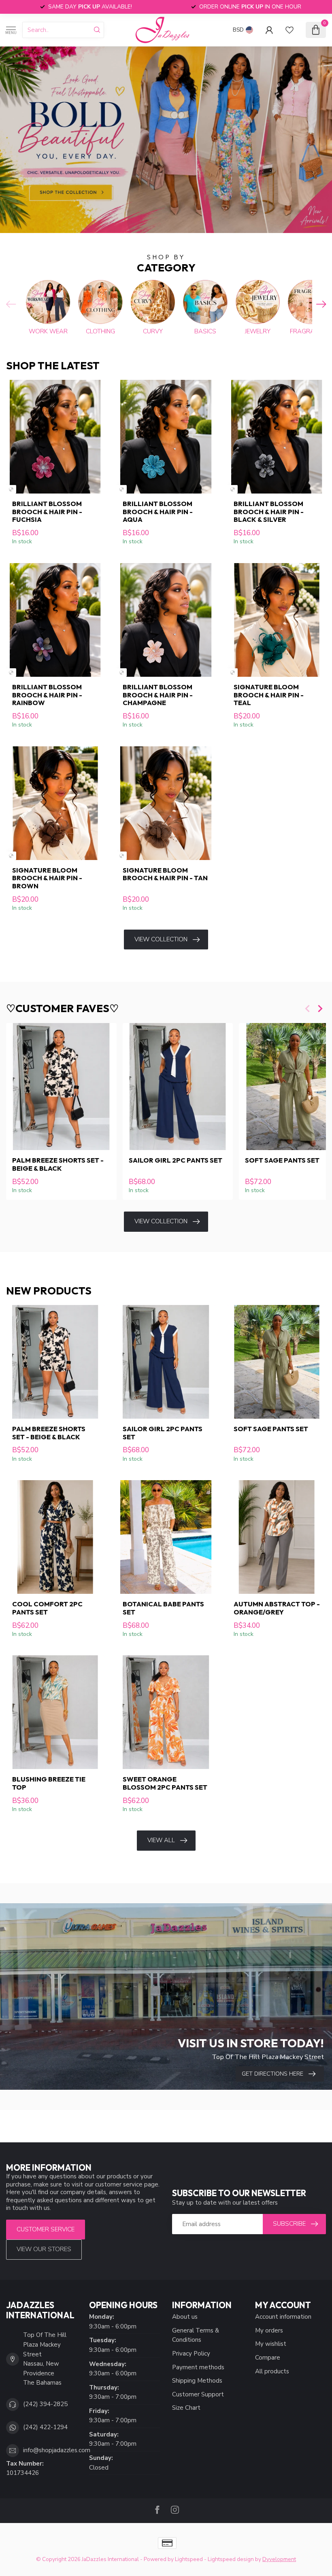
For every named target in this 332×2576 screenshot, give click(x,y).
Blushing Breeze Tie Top (49, 1783)
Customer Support (198, 2394)
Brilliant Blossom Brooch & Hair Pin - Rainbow (47, 695)
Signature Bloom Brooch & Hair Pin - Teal (269, 695)
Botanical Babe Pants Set (163, 1608)
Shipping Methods (197, 2381)
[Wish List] (289, 30)
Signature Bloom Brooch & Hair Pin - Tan (165, 874)
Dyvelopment (279, 2559)
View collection (161, 939)
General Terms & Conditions (196, 2335)
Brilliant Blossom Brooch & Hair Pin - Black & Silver (269, 512)
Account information (283, 2317)
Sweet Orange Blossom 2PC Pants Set (165, 1783)
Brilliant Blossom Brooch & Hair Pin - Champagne (158, 695)
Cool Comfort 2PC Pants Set (47, 1608)
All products (272, 2371)
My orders (269, 2330)
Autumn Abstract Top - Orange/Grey (277, 1608)
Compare (268, 2358)
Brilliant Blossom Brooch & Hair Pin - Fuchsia (47, 512)
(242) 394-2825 (45, 2404)
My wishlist (271, 2344)
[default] (11, 489)
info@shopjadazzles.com (57, 2450)
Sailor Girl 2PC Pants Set (176, 1160)
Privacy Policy (191, 2354)
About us (185, 2317)
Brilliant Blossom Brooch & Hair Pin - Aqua (158, 512)
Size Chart (186, 2408)
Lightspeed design (231, 2559)
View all (161, 1840)
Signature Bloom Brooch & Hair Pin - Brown (47, 878)
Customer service (46, 2229)
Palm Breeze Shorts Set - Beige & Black (58, 1164)
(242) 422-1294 (45, 2427)
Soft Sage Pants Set (271, 1429)
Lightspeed (189, 2559)
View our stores (44, 2249)
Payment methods (198, 2367)
